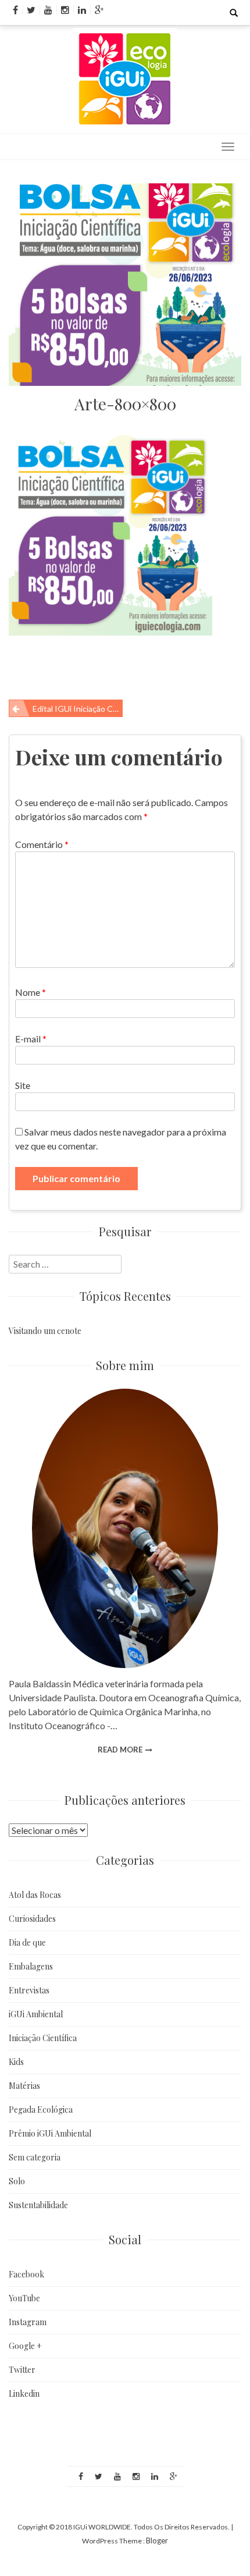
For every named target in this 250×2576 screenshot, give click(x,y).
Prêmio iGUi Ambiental (50, 2133)
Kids (16, 2062)
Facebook (26, 2274)
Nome (31, 992)
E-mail (31, 1039)
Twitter (22, 2370)
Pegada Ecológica (41, 2110)
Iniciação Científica (43, 2038)
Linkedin (24, 2394)
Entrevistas (29, 1990)
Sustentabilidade (38, 2205)
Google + (25, 2346)
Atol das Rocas (35, 1895)
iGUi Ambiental (36, 2014)
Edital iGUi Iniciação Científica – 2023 (78, 709)
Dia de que (27, 1942)
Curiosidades (32, 1919)
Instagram (28, 2322)
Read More (120, 1750)
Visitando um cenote (45, 1331)
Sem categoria (35, 2157)
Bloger (157, 2540)
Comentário (42, 844)
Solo (17, 2181)
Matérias (24, 2086)
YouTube (24, 2298)
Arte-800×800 (125, 404)
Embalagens (31, 1966)
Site (23, 1085)
